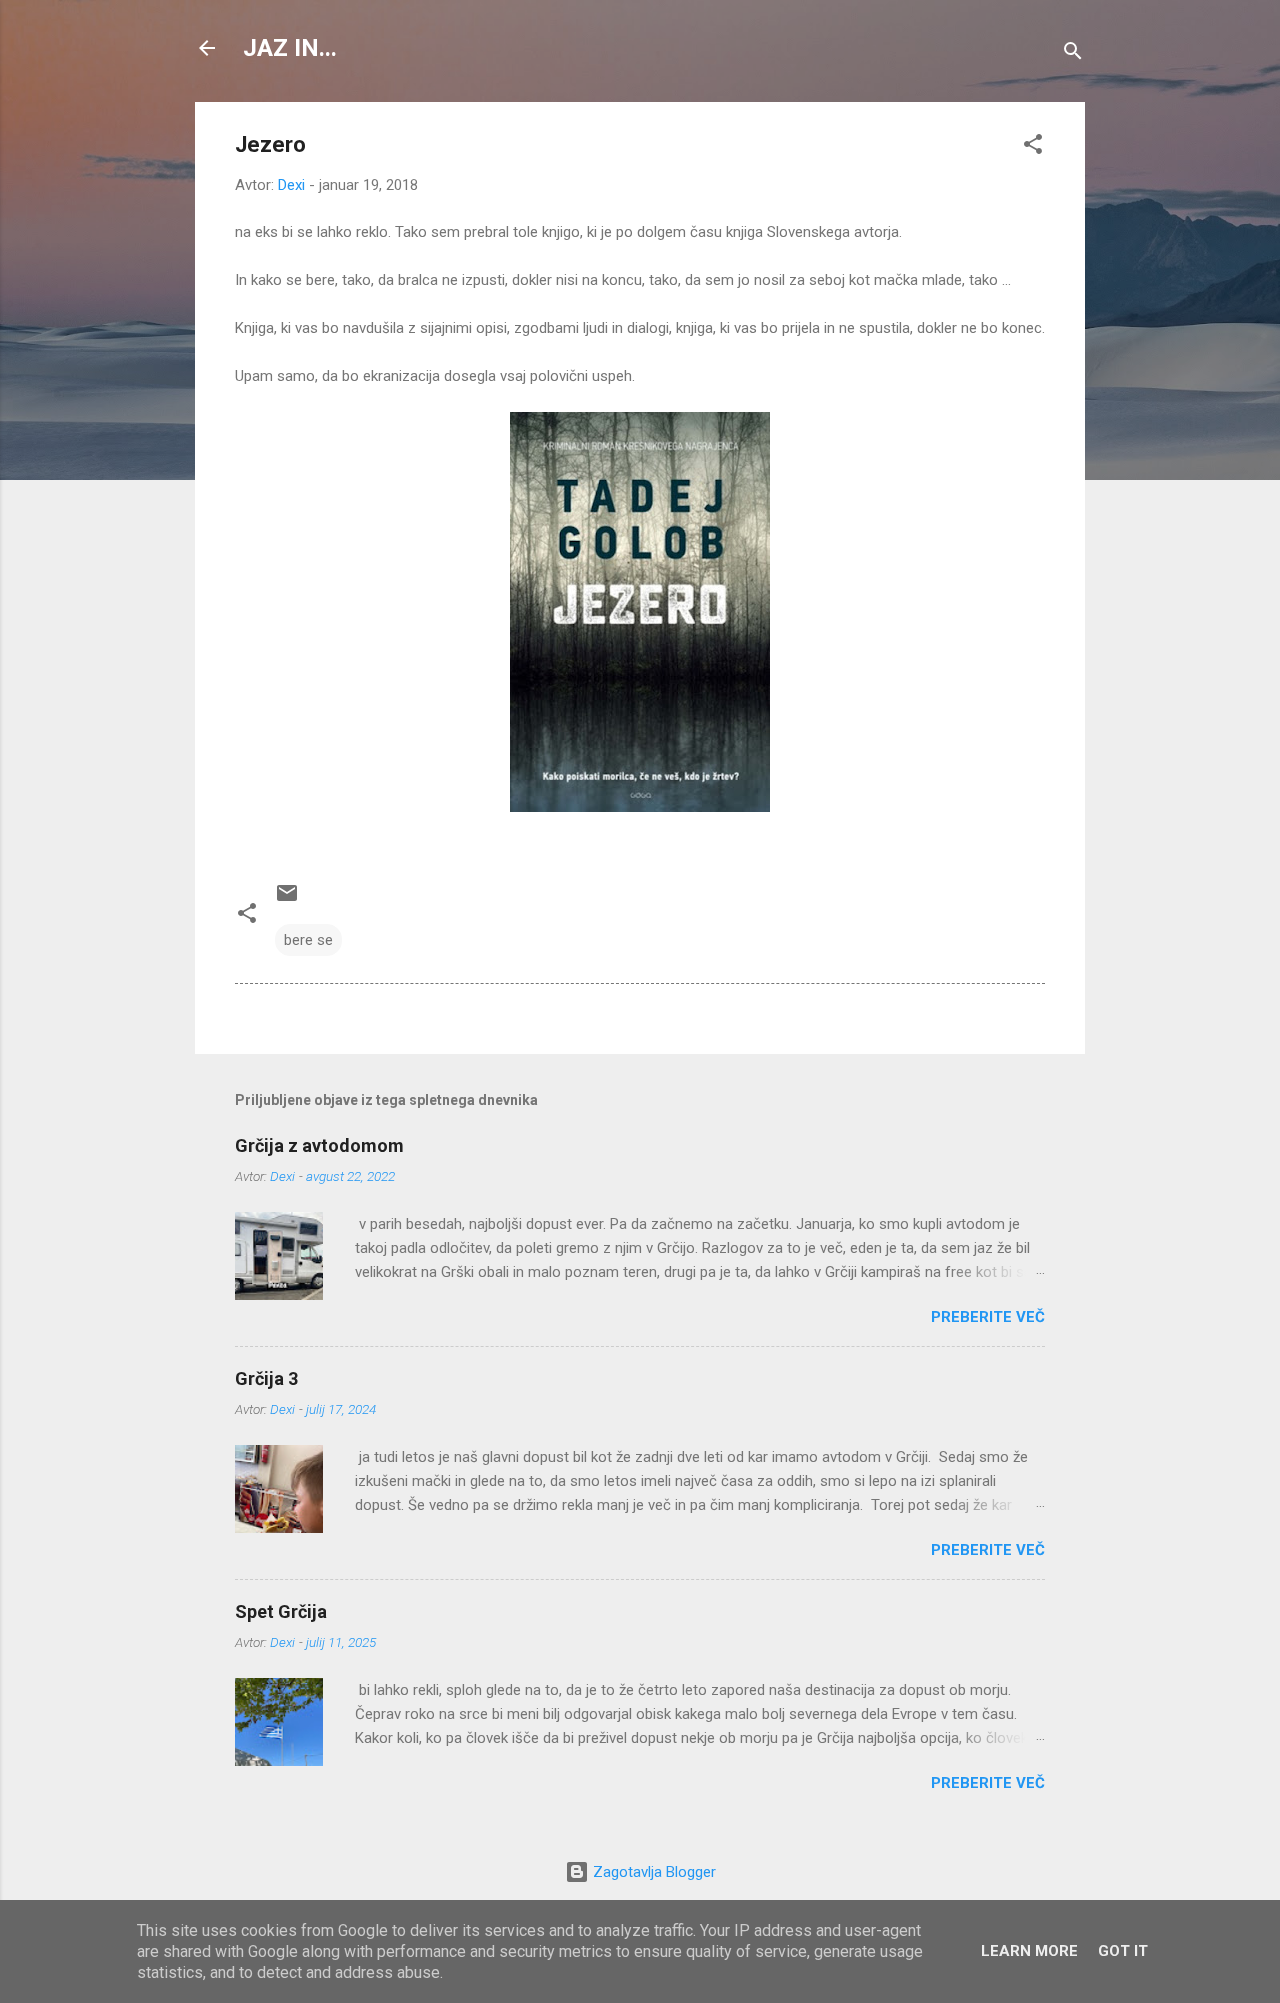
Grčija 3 (266, 1378)
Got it (1123, 1951)
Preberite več (988, 1317)
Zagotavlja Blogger (652, 1872)
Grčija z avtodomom (319, 1145)
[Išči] (1073, 54)
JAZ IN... (290, 48)
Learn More (1029, 1951)
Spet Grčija (281, 1611)
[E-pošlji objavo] (287, 900)
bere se (308, 940)
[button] (1033, 147)
